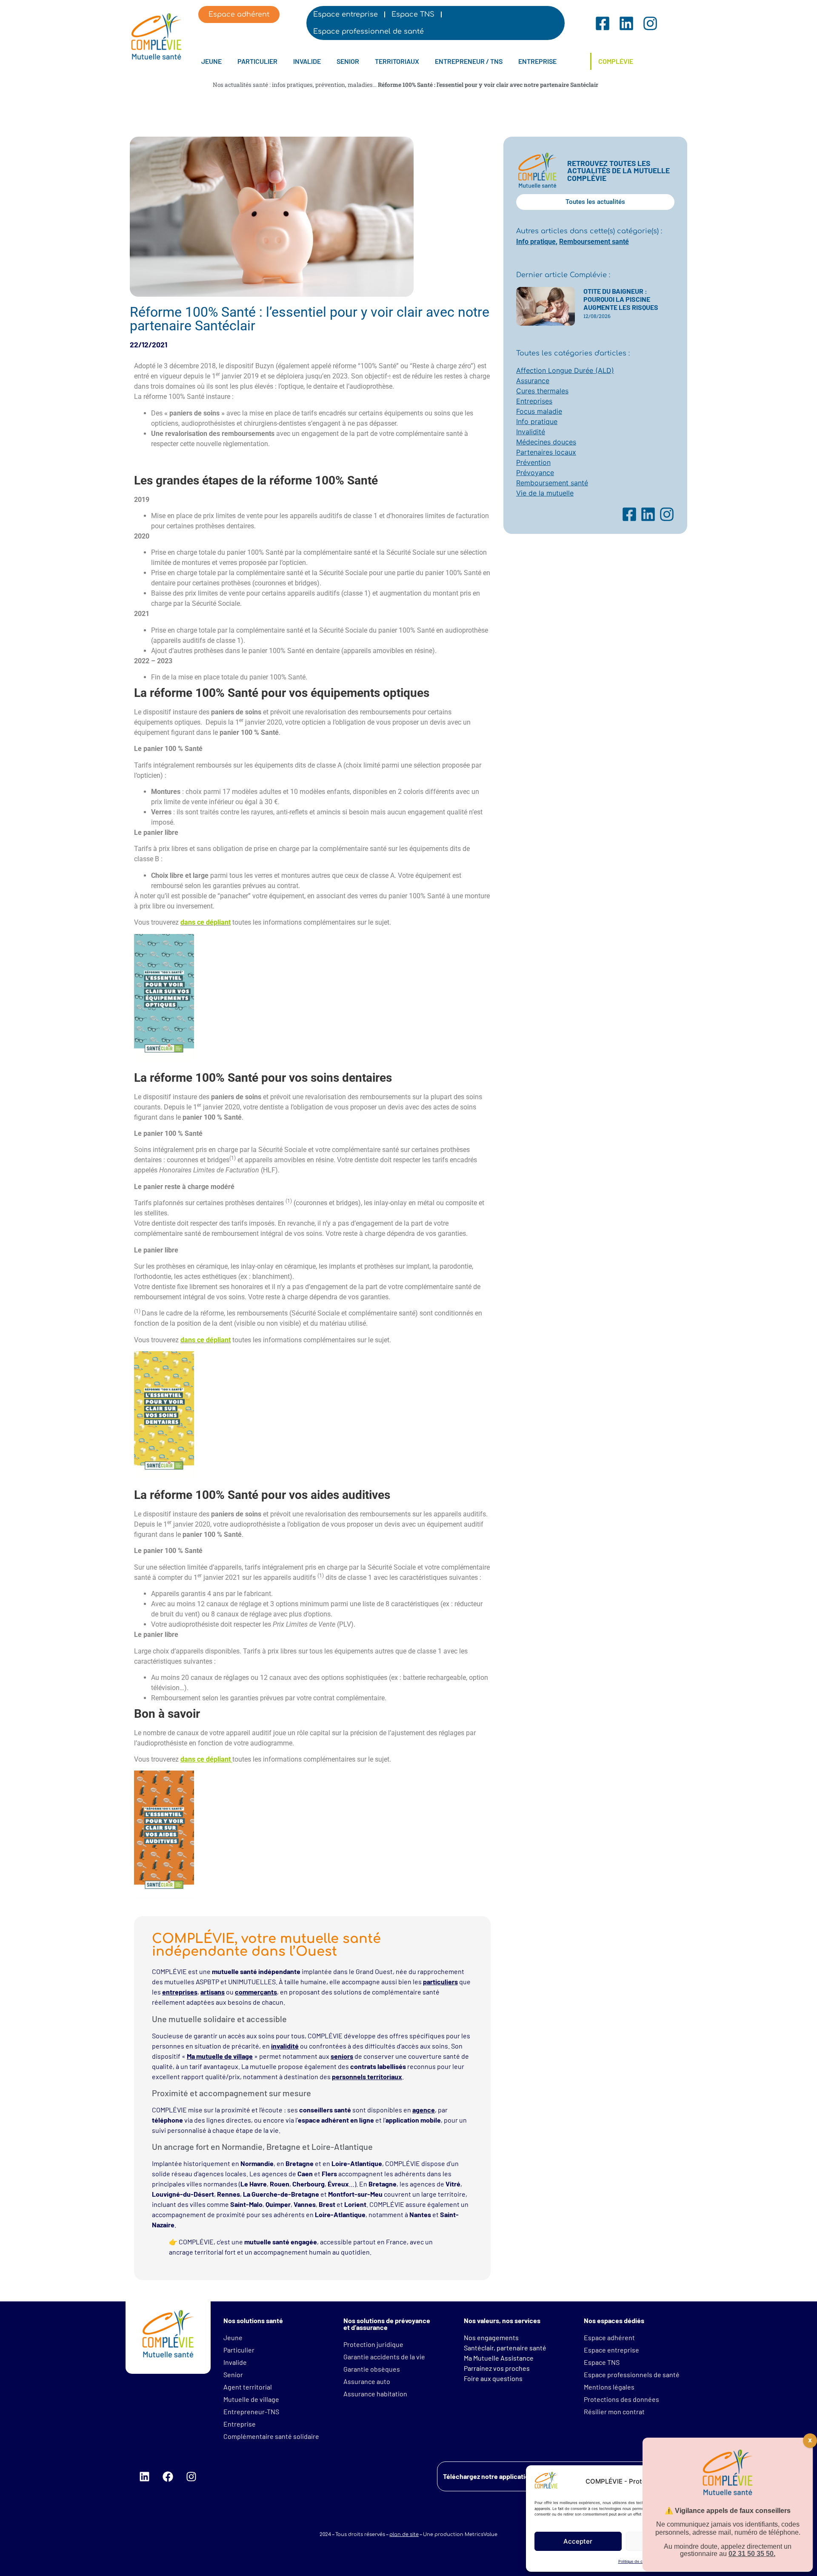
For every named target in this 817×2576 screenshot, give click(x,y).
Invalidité (531, 432)
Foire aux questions (493, 2378)
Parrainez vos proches (497, 2368)
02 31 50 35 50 (751, 2554)
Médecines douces (546, 442)
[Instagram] (191, 2476)
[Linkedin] (144, 2476)
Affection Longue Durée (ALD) (565, 370)
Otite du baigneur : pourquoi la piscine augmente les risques (621, 299)
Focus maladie (539, 411)
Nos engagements (491, 2337)
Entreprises (534, 401)
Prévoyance (535, 473)
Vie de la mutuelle (545, 493)
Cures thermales (542, 391)
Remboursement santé (594, 242)
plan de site (404, 2534)
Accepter (578, 2541)
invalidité (285, 2046)
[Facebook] (168, 2476)
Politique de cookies (636, 2561)
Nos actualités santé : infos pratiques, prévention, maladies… (295, 85)
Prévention (533, 462)
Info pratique (536, 242)
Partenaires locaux (546, 452)
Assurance (533, 381)
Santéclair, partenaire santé (505, 2348)
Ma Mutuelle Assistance (499, 2358)
